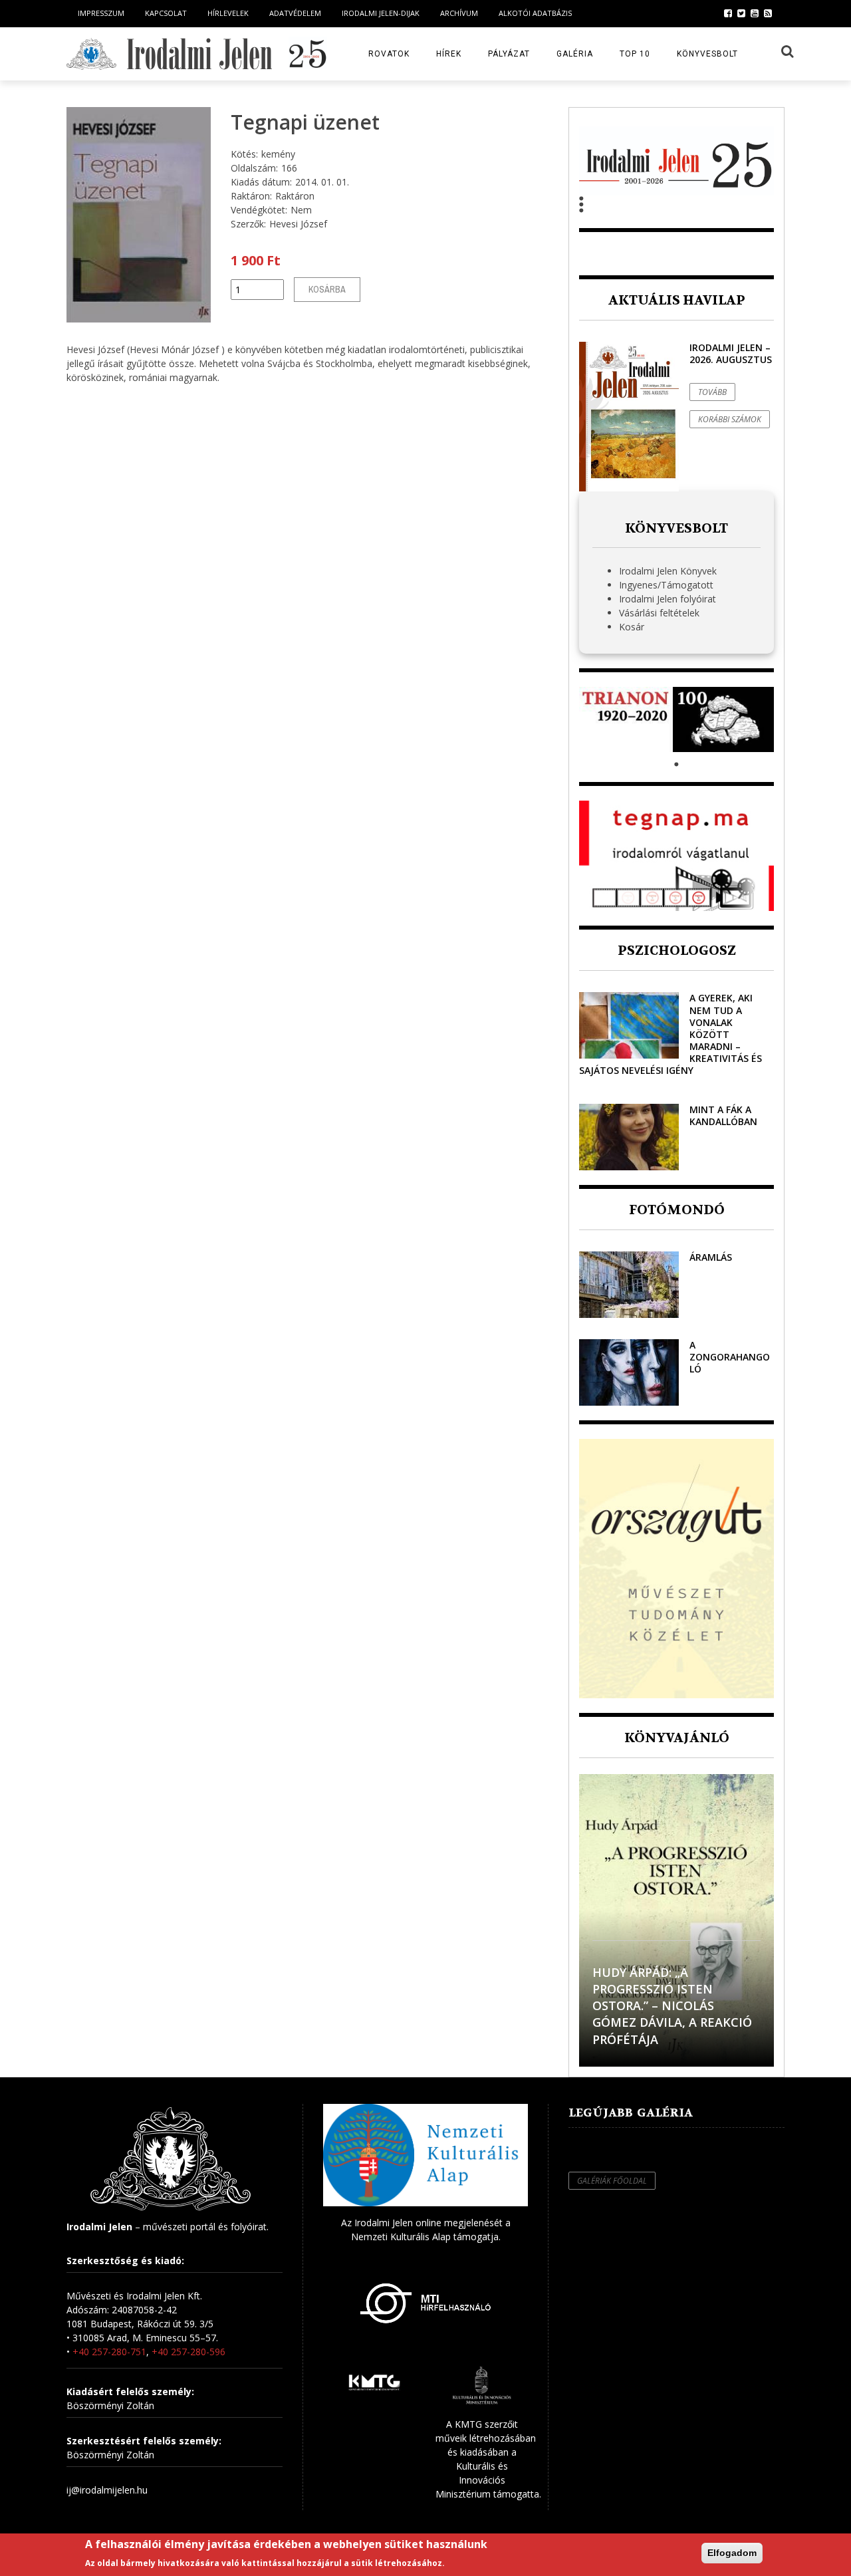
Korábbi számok (730, 419)
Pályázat (509, 54)
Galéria (575, 54)
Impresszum (101, 13)
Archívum (459, 13)
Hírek (449, 54)
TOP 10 (635, 54)
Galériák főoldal (612, 2181)
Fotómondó (677, 1210)
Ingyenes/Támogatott (666, 585)
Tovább (712, 392)
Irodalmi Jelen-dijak (381, 13)
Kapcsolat (166, 13)
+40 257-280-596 (188, 2352)
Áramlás (711, 1257)
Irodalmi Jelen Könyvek (668, 571)
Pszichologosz (677, 951)
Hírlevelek (228, 13)
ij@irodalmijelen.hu (107, 2490)
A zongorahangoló (730, 1357)
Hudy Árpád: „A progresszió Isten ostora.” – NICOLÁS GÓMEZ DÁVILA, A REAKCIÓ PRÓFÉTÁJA (672, 2006)
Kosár (632, 627)
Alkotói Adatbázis (535, 13)
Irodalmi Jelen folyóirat (668, 599)
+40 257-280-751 (109, 2352)
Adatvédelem (295, 13)
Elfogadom (732, 2553)
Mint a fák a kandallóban (723, 1115)
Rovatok (389, 54)
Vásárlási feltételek (659, 613)
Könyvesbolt (707, 54)
